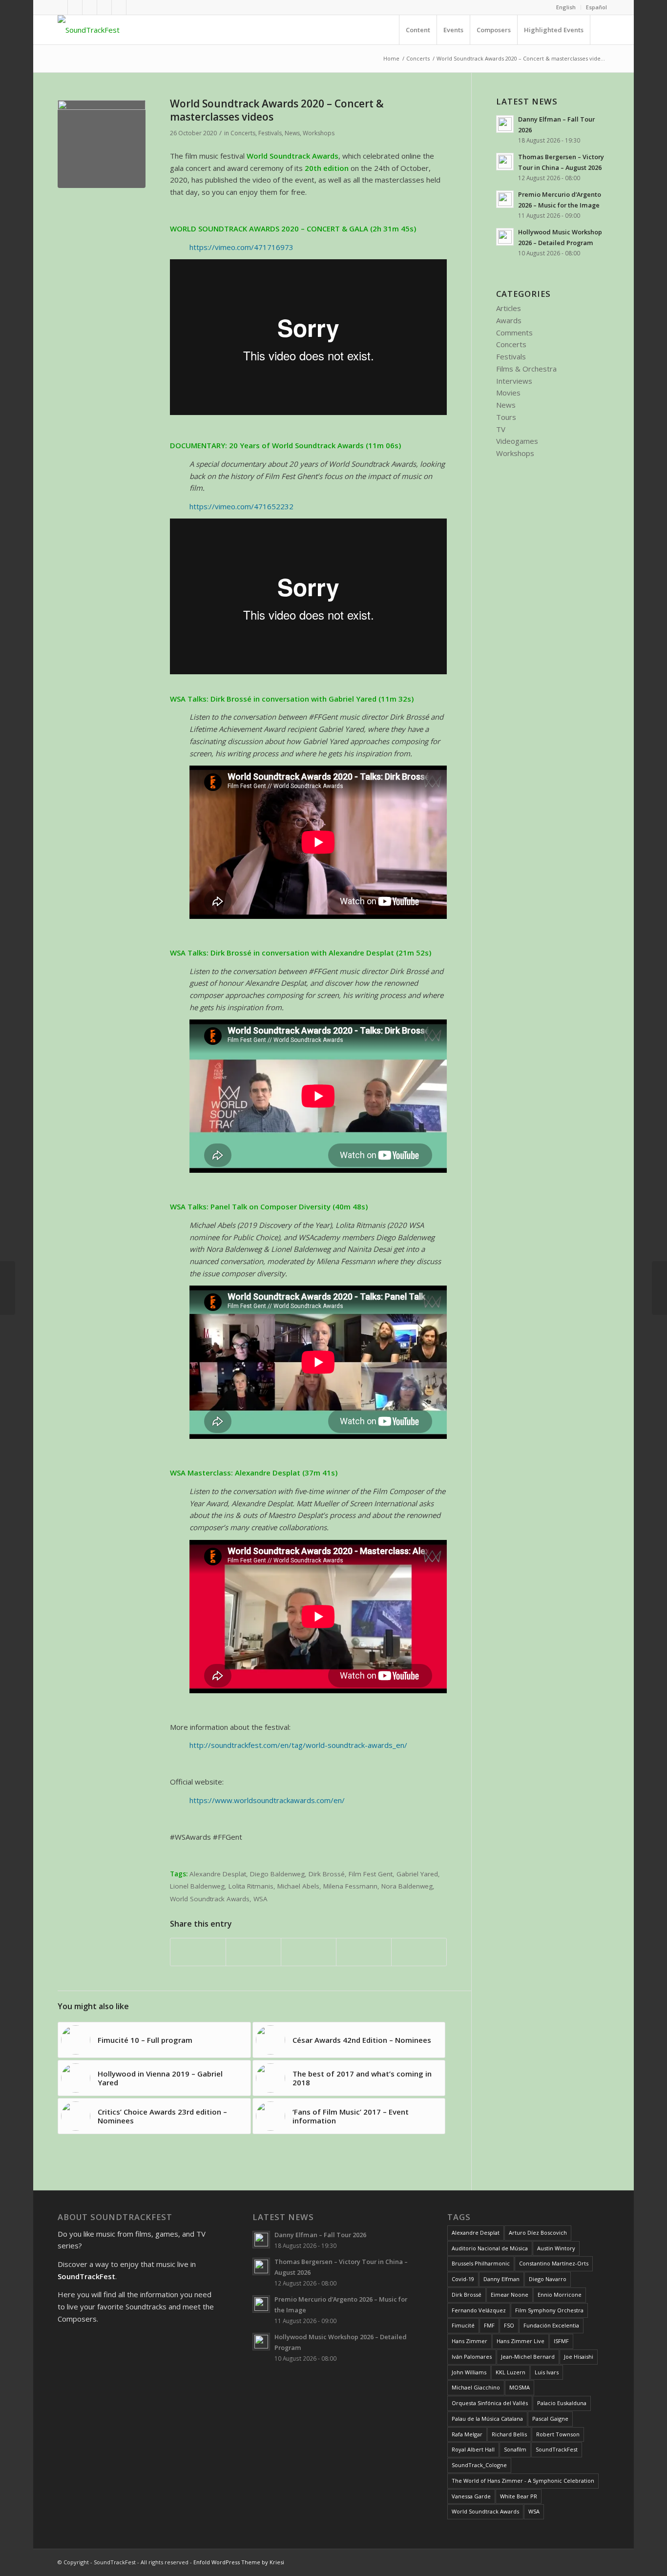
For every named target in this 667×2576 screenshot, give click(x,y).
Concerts (243, 133)
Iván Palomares (472, 2357)
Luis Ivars (547, 2372)
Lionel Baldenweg (197, 1886)
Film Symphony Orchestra (549, 2310)
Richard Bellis (509, 2434)
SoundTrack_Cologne (479, 2465)
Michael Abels (298, 1886)
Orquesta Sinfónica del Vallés (490, 2403)
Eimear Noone (510, 2295)
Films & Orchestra (526, 369)
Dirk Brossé (327, 1874)
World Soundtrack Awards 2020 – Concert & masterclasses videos (277, 110)
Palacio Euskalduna (562, 2403)
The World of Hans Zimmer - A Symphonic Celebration (523, 2481)
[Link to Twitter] (90, 7)
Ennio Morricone (560, 2295)
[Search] (600, 30)
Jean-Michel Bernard (528, 2357)
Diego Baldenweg (277, 1874)
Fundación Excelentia (551, 2325)
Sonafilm (515, 2449)
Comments (514, 332)
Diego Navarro (548, 2279)
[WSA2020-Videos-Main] (102, 144)
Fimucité (463, 2325)
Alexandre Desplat (218, 1874)
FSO (509, 2325)
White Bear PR (519, 2496)
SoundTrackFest (557, 2449)
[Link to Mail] (134, 7)
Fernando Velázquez (479, 2310)
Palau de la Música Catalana (487, 2419)
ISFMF (561, 2341)
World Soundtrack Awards (210, 1899)
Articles (509, 308)
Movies (508, 393)
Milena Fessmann (350, 1886)
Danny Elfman (501, 2279)
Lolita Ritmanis (251, 1886)
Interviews (514, 381)
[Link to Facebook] (60, 7)
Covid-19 (463, 2279)
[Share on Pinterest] (364, 1952)
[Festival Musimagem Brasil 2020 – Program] (659, 1288)
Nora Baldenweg (407, 1886)
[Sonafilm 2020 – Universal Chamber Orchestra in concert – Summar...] (8, 1288)
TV (501, 429)
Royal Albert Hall (473, 2449)
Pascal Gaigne (550, 2419)
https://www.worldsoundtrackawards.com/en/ (267, 1800)
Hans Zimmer (469, 2341)
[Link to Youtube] (75, 7)
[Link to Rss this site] (119, 7)
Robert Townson (558, 2434)
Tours (506, 417)
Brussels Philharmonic (481, 2263)
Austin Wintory (556, 2248)
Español (596, 7)
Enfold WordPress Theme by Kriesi (239, 2562)
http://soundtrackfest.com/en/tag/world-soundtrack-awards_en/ (298, 1745)
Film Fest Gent (371, 1874)
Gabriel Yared (417, 1874)
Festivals (270, 133)
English (566, 7)
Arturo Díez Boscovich (538, 2233)
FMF (489, 2325)
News (292, 133)
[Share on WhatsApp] (309, 1952)
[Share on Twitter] (253, 1952)
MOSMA (520, 2387)
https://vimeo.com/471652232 (241, 506)
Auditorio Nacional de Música (490, 2248)
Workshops (319, 133)
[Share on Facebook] (198, 1952)
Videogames (517, 441)
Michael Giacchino (476, 2387)
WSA (261, 1899)
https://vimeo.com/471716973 (241, 247)
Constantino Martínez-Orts (554, 2263)
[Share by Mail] (419, 1952)
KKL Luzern (511, 2372)
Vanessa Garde (471, 2496)
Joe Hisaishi (579, 2357)
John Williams (469, 2372)
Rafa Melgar (467, 2434)
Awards (509, 320)
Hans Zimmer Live (521, 2341)
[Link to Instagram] (104, 7)
